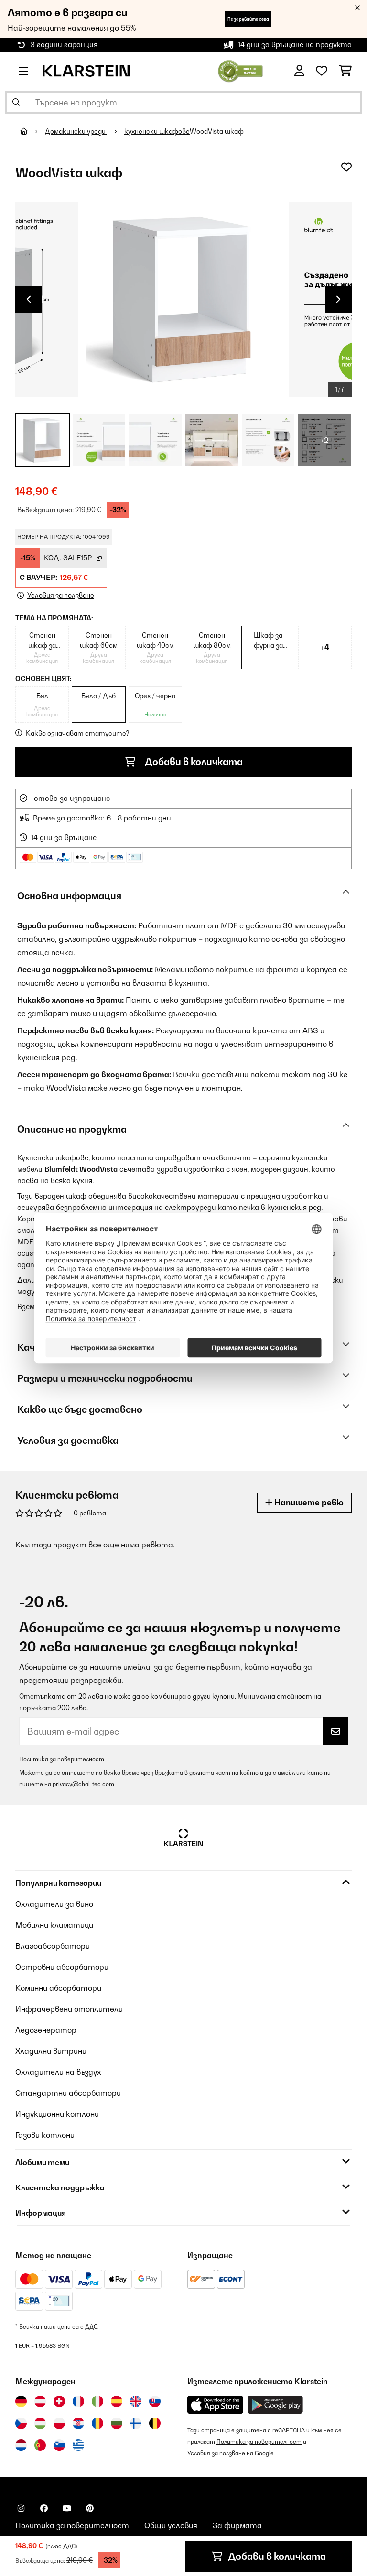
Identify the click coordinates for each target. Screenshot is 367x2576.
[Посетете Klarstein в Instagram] (21, 2508)
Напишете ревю (308, 1502)
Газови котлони (45, 2135)
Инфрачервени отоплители (69, 2009)
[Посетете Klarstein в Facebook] (44, 2508)
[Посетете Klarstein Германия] (21, 2401)
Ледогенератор (46, 2030)
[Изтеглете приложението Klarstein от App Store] (216, 2405)
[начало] (32, 131)
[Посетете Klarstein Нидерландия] (21, 2445)
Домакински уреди (76, 131)
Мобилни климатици (54, 1925)
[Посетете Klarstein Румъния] (97, 2423)
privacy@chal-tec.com (83, 1784)
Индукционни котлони (57, 2114)
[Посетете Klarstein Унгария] (40, 2423)
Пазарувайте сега (248, 19)
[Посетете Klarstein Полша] (59, 2423)
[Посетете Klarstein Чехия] (21, 2423)
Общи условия (171, 2525)
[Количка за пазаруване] (345, 71)
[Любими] (322, 71)
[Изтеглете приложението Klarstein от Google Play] (275, 2405)
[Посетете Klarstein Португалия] (40, 2445)
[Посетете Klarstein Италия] (97, 2401)
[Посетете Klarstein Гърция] (78, 2446)
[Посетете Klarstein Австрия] (40, 2401)
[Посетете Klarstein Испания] (117, 2401)
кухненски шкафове (157, 131)
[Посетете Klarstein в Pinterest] (90, 2508)
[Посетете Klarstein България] (117, 2423)
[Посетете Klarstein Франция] (78, 2401)
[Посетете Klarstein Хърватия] (78, 2423)
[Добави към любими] (346, 167)
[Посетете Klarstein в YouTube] (67, 2508)
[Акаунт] (299, 71)
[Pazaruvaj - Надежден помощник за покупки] (241, 70)
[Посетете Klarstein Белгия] (155, 2423)
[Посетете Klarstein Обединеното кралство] (136, 2401)
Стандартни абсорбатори (68, 2093)
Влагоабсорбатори (53, 1946)
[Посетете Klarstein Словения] (59, 2445)
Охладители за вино (54, 1904)
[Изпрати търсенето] (16, 102)
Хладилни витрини (51, 2051)
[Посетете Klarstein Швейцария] (59, 2401)
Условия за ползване (216, 2453)
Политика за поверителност (62, 1759)
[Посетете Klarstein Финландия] (136, 2423)
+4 (325, 647)
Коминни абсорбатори (58, 1988)
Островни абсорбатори (62, 1967)
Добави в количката (193, 762)
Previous (29, 299)
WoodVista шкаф (217, 131)
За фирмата (237, 2525)
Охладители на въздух (58, 2072)
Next (338, 299)
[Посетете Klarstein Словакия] (155, 2401)
